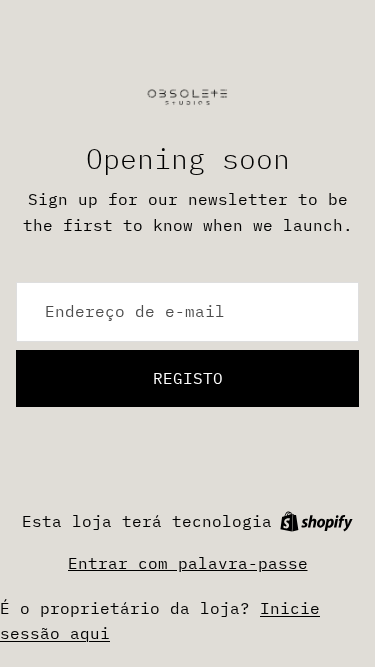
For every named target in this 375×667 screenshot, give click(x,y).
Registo (188, 378)
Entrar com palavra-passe (188, 563)
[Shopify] (316, 521)
